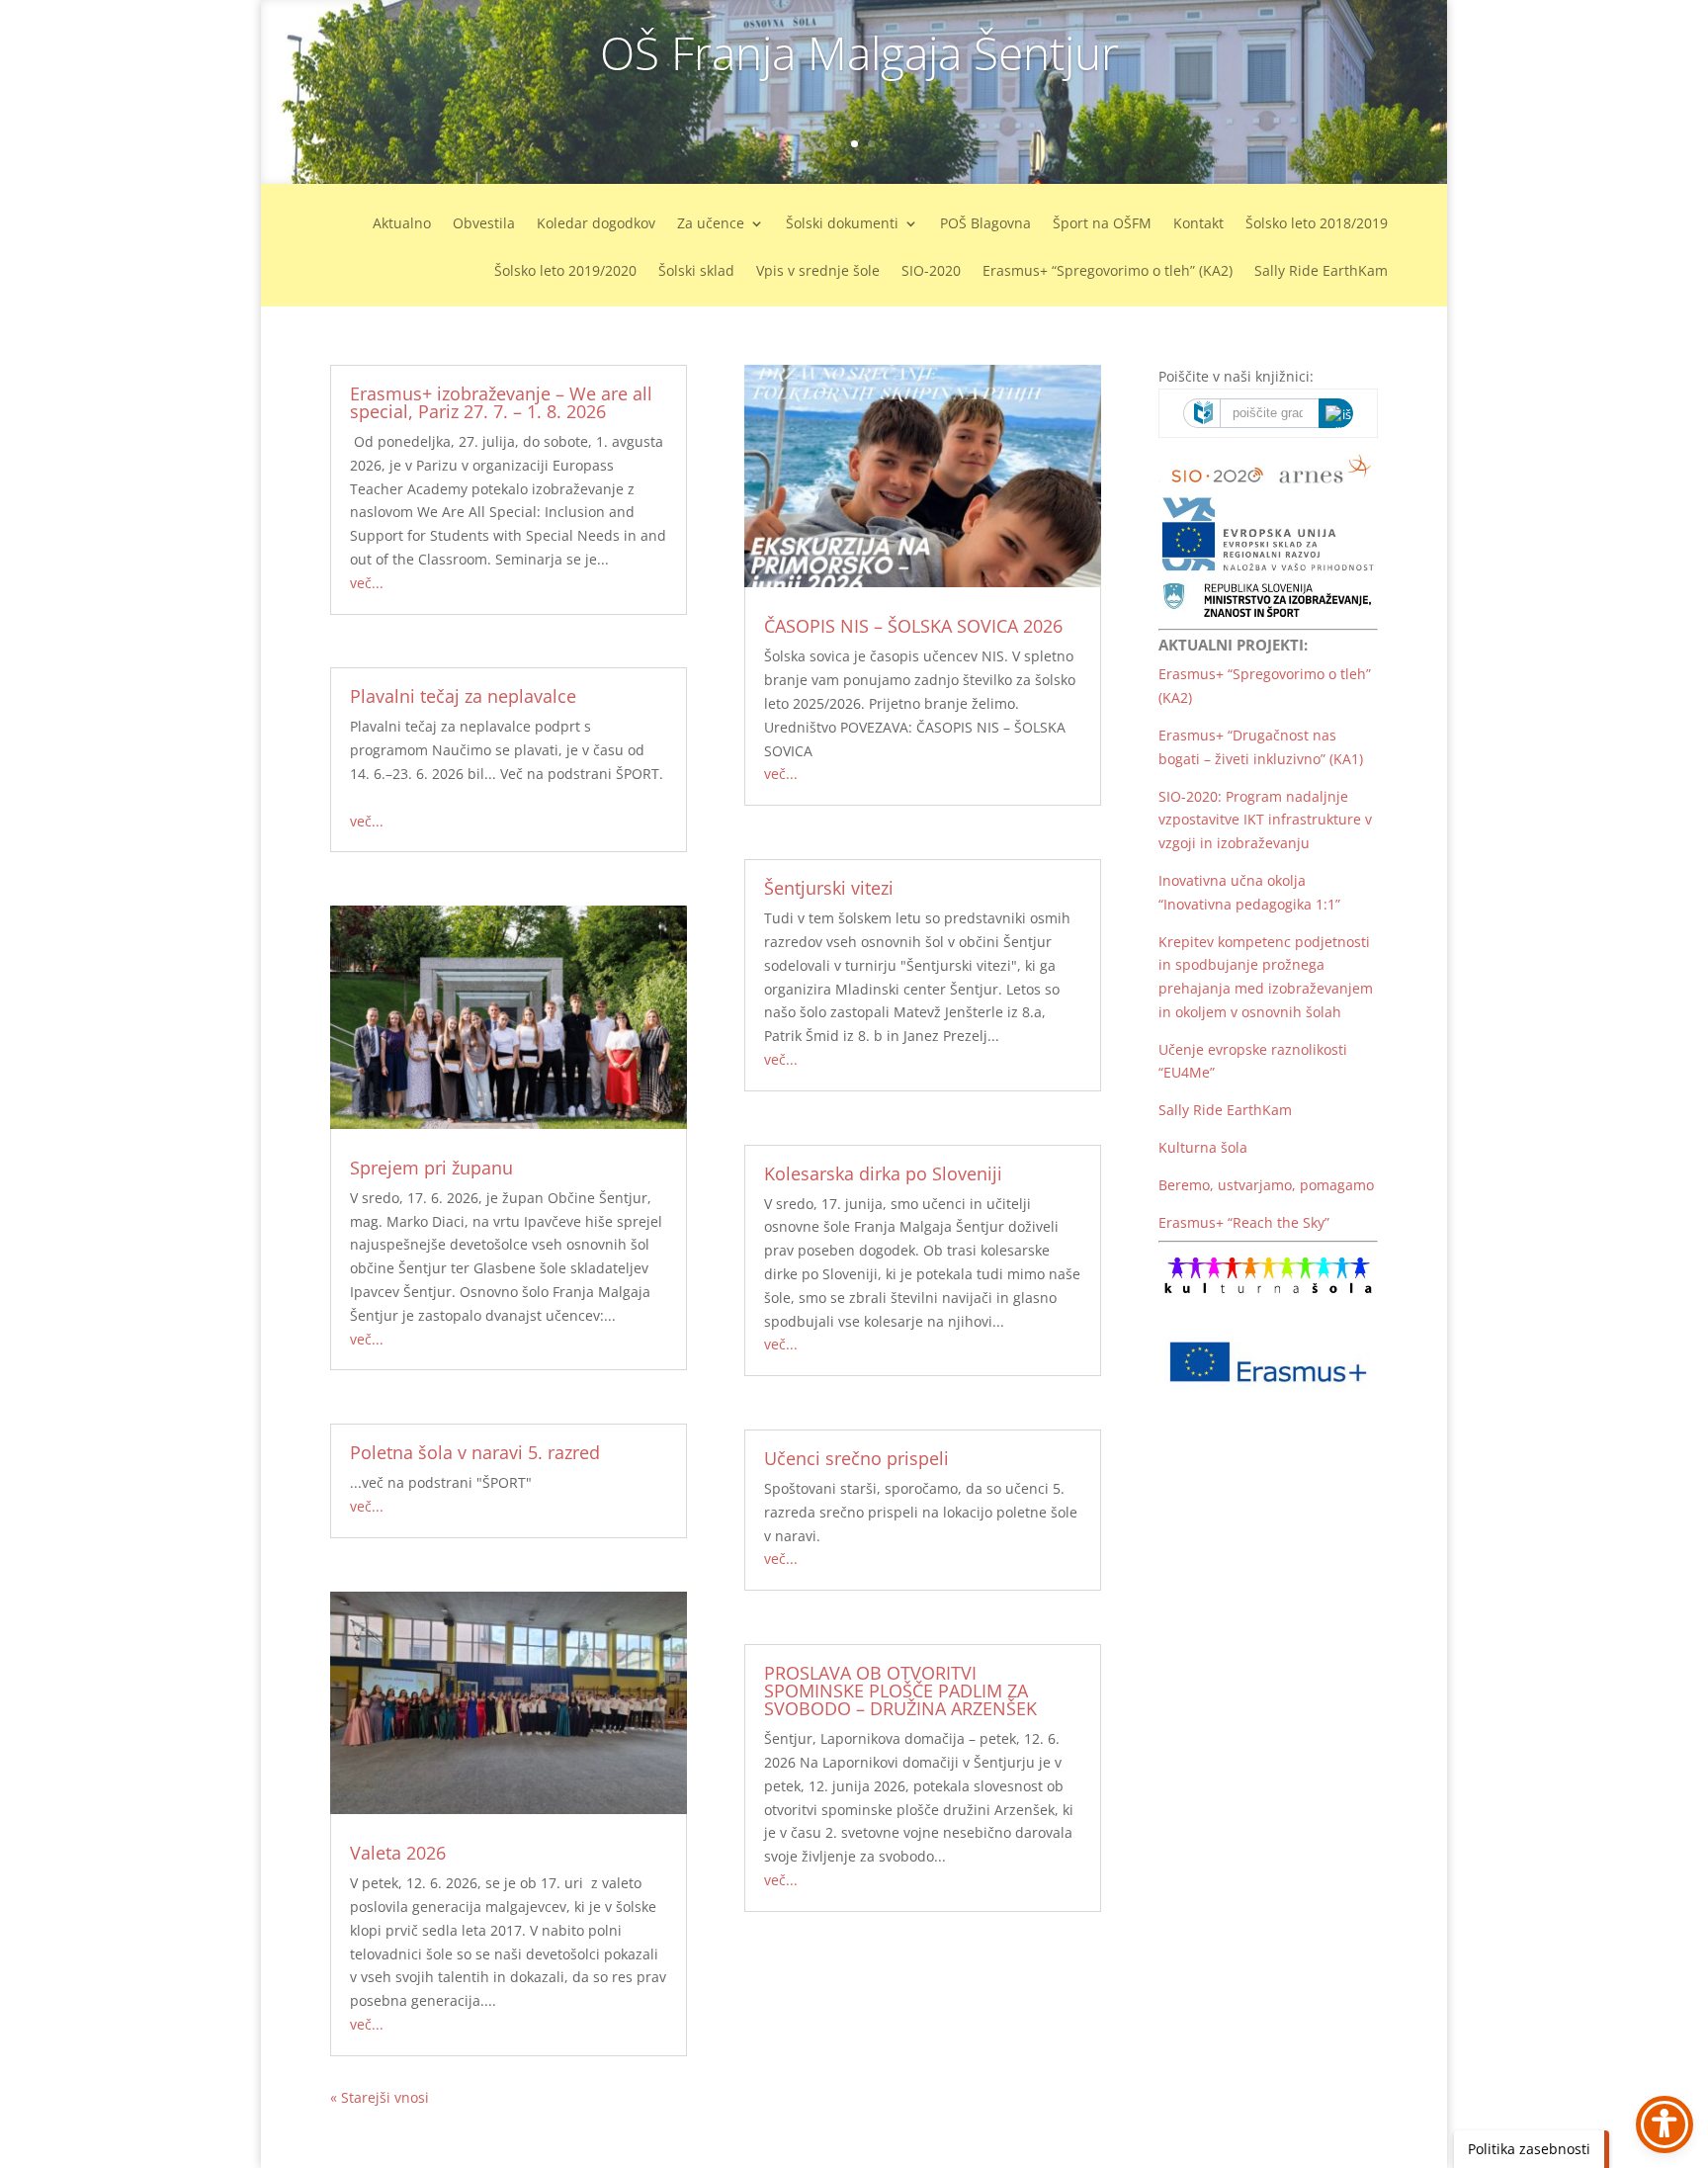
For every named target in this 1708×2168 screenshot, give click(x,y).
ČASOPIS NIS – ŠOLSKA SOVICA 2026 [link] (913, 626)
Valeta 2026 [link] (398, 1853)
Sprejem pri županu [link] (431, 1168)
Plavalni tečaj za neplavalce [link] (463, 696)
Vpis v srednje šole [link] (818, 272)
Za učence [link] (711, 224)
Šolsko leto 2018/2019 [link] (1317, 224)
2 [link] (854, 144)
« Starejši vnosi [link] (380, 2097)
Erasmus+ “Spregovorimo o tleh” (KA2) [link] (1108, 272)
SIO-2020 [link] (931, 272)
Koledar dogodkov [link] (596, 224)
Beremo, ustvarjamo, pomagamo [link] (1266, 1185)
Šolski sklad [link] (696, 272)
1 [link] (838, 144)
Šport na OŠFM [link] (1102, 224)
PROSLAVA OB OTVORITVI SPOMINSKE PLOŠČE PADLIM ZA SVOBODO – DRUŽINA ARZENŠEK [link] (900, 1691)
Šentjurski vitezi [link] (829, 888)
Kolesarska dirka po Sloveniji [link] (883, 1173)
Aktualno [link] (402, 224)
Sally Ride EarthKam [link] (1321, 272)
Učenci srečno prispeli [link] (856, 1458)
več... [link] (367, 583)
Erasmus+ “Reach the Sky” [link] (1244, 1222)
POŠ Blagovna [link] (985, 224)
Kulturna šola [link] (1203, 1147)
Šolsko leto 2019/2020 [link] (565, 272)
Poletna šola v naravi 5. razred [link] (475, 1452)
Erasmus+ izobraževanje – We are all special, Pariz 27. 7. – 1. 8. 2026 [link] (501, 402)
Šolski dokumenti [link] (842, 224)
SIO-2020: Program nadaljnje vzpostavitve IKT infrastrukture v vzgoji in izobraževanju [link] (1265, 820)
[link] (263, 92)
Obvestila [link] (484, 224)
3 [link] (871, 144)
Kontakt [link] (1198, 224)
